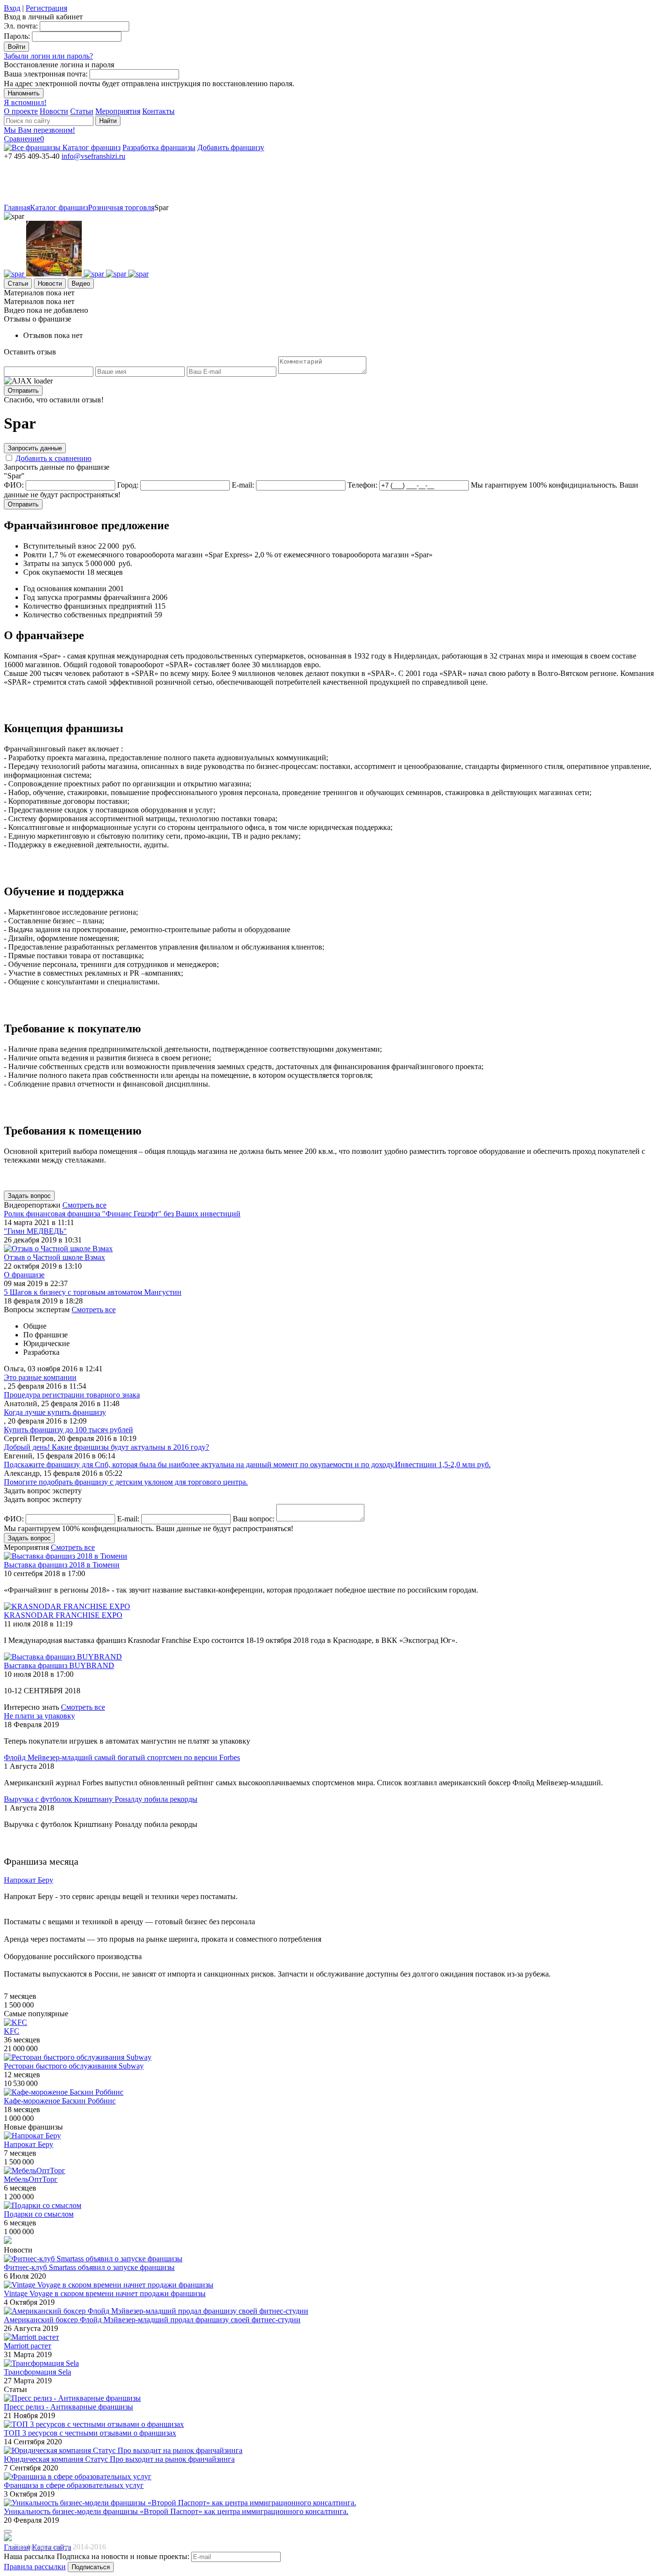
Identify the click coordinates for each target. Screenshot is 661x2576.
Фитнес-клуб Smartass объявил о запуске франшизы (89, 2267)
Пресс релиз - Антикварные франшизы (68, 2407)
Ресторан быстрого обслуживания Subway (74, 2066)
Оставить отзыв (30, 352)
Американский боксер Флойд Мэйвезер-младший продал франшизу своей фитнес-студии (152, 2320)
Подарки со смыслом (39, 2214)
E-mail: (243, 485)
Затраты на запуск (53, 563)
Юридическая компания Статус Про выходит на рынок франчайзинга (119, 2459)
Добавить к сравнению (53, 458)
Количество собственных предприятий (88, 615)
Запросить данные (35, 448)
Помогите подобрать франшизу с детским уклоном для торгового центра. (126, 1482)
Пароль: (17, 36)
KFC (12, 2031)
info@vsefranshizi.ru (93, 156)
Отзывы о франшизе (38, 319)
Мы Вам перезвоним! (39, 130)
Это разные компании (40, 1377)
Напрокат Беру (29, 2144)
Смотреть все (84, 1205)
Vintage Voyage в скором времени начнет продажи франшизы (105, 2293)
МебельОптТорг (31, 2179)
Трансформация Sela (38, 2372)
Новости (54, 111)
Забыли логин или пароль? (48, 56)
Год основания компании (65, 589)
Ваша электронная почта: (46, 74)
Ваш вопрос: (254, 1519)
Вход (12, 8)
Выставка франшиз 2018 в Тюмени (62, 1565)
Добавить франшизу (231, 147)
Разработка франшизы (159, 147)
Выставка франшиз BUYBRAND (59, 1665)
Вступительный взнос (60, 546)
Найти (108, 121)
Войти (16, 47)
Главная (17, 207)
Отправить (23, 391)
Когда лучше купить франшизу (55, 1412)
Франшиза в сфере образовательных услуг (74, 2485)
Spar (161, 207)
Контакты (158, 111)
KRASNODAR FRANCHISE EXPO (63, 1615)
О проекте (21, 111)
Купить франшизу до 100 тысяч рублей (68, 1430)
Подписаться (91, 2567)
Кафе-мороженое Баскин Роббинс (60, 2101)
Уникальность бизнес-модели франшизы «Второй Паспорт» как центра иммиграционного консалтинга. (176, 2511)
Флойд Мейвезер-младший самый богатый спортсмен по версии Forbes (122, 1757)
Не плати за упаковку (39, 1716)
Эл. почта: (21, 26)
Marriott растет (28, 2346)
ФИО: (14, 485)
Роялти (35, 555)
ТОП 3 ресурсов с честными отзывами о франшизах (90, 2433)
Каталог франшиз (91, 147)
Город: (128, 485)
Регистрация (46, 8)
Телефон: (362, 485)
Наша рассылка (29, 2556)
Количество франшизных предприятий (88, 606)
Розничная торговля (121, 207)
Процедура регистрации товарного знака (72, 1395)
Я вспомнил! (25, 102)
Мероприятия (118, 111)
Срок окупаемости (54, 572)
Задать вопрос (29, 1196)
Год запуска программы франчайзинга (87, 597)
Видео (81, 284)
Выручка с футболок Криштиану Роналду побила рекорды (101, 1799)
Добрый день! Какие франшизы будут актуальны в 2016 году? (106, 1447)
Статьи (82, 111)
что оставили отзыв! (54, 400)
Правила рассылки (35, 2567)
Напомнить (24, 93)
